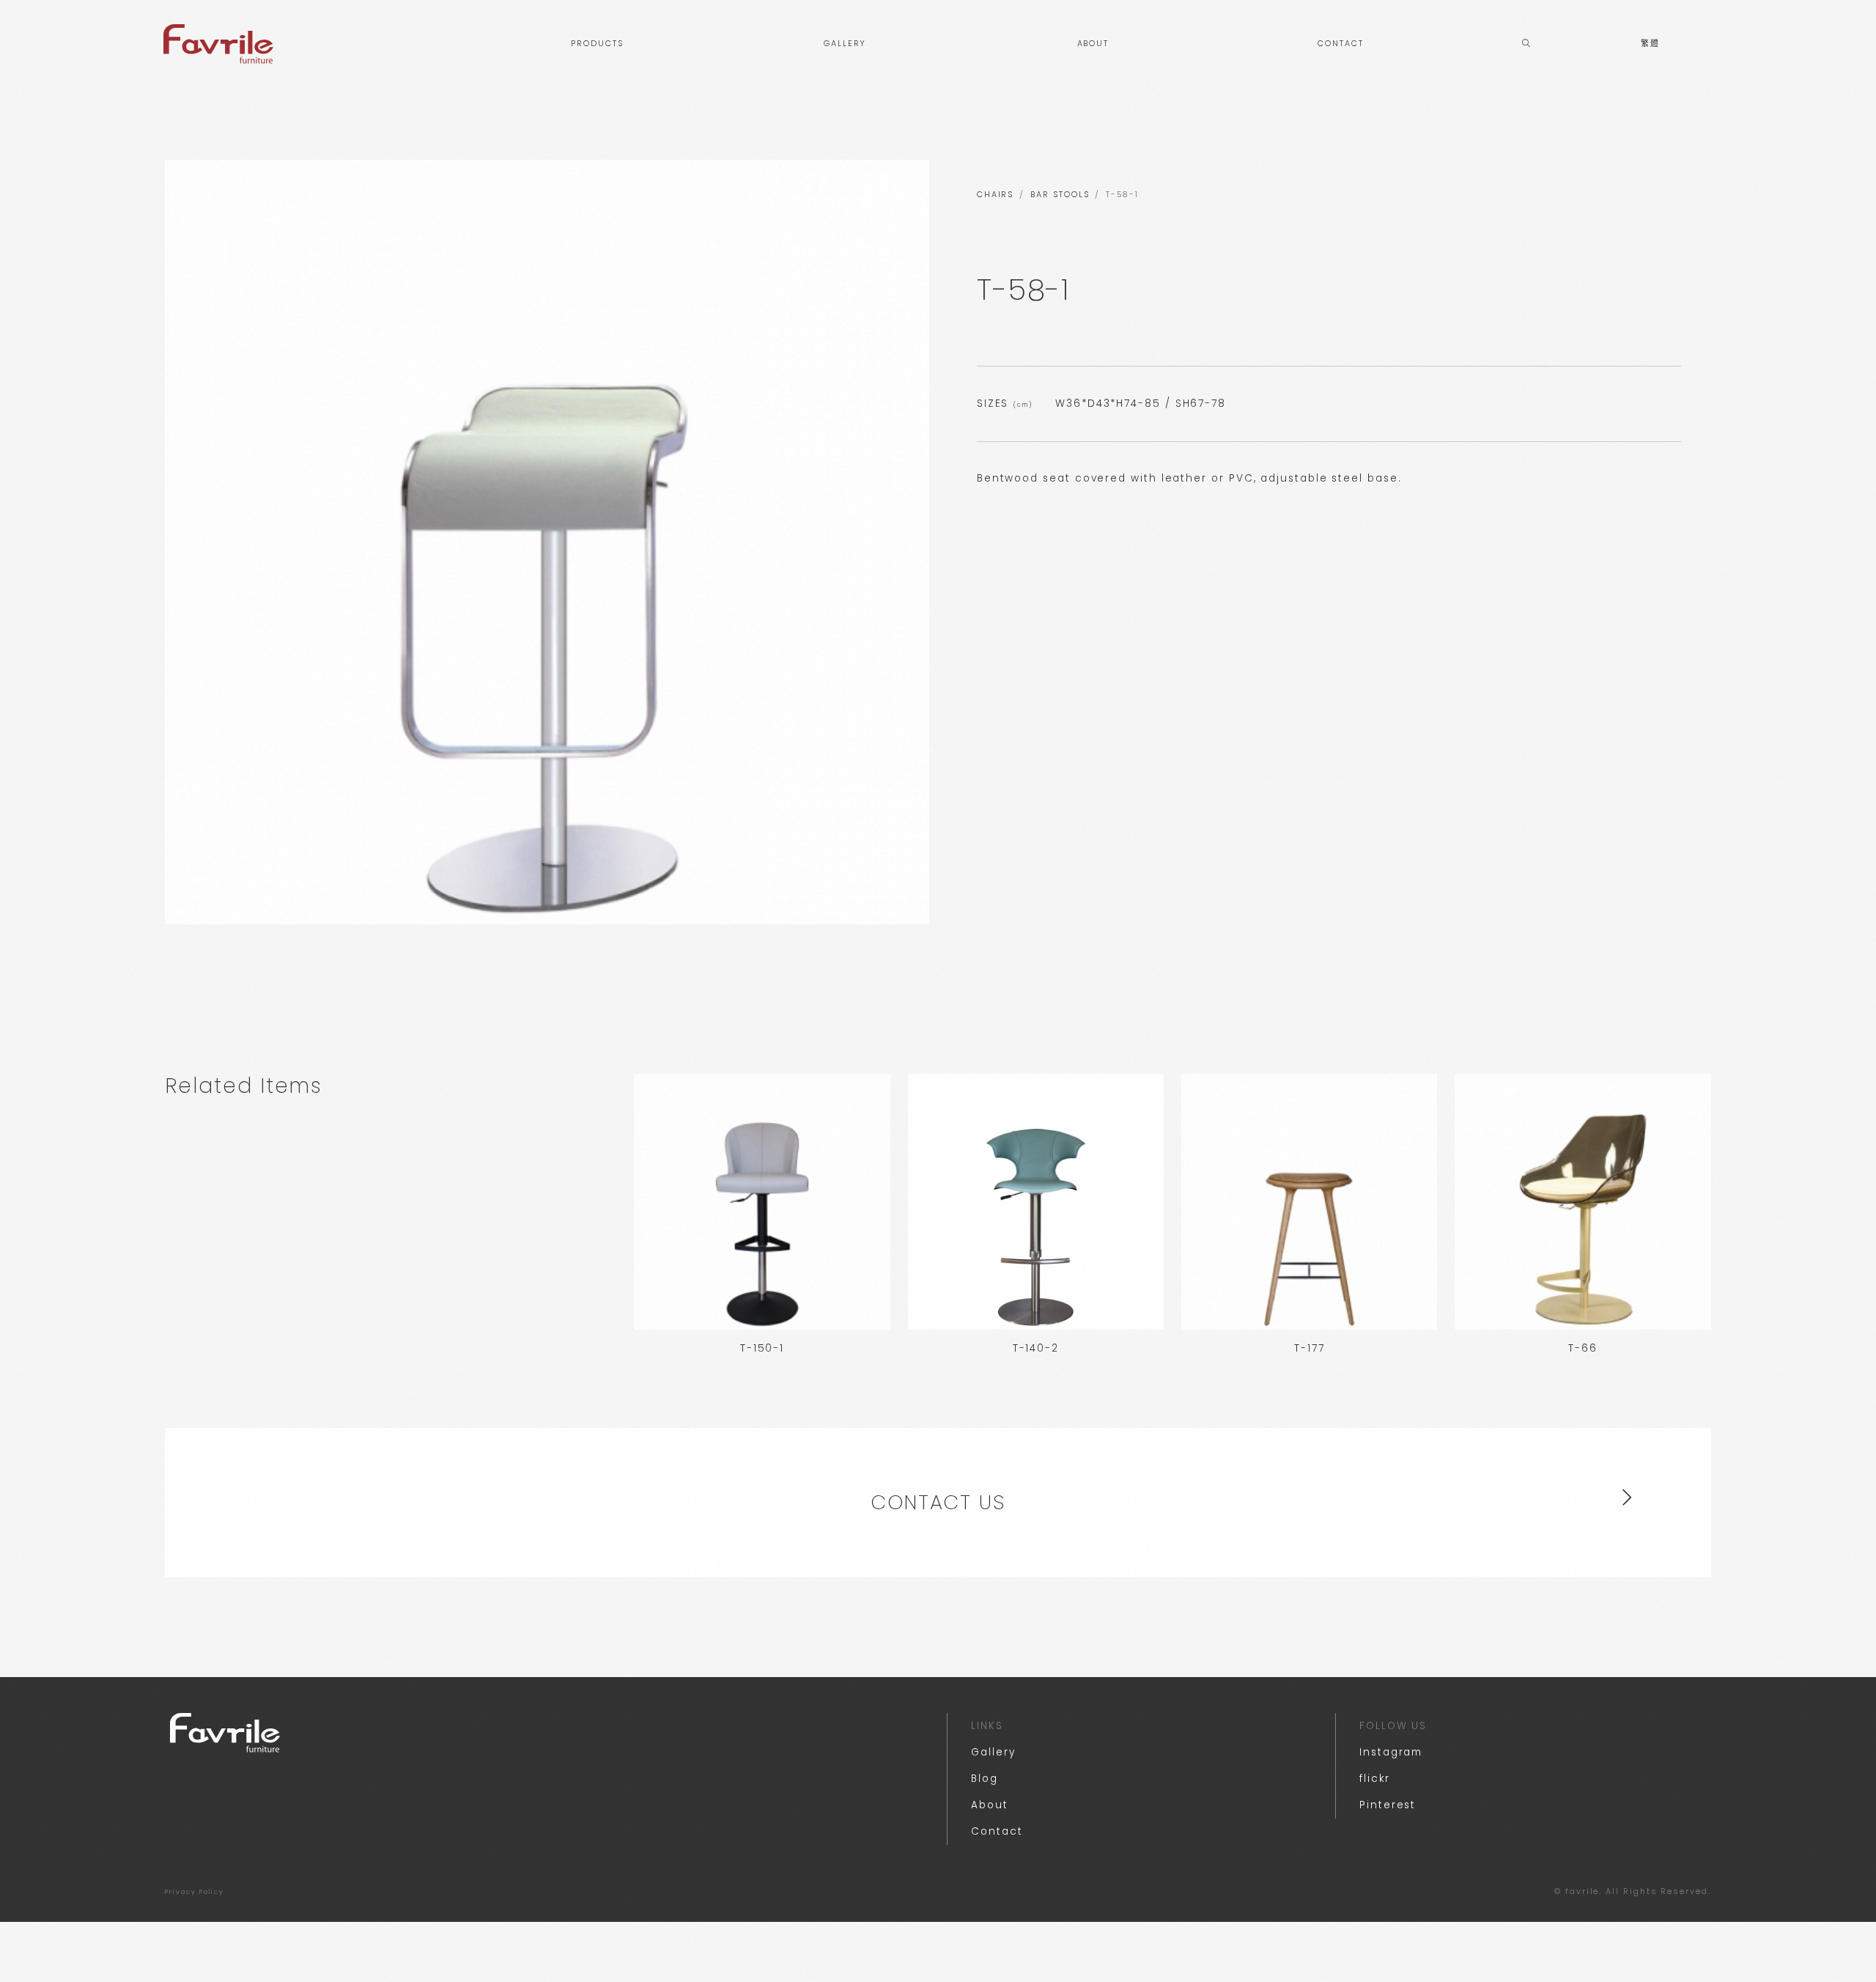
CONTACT (1340, 44)
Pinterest (1388, 1805)
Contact (997, 1831)
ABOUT (1093, 44)
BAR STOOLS (1060, 195)
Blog (985, 1779)
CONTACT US (938, 1502)
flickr (1375, 1779)
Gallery (993, 1752)
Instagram (1391, 1752)
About (990, 1805)
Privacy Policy (195, 1892)
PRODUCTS (597, 44)
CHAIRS (996, 195)
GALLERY (845, 44)
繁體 (1650, 44)
